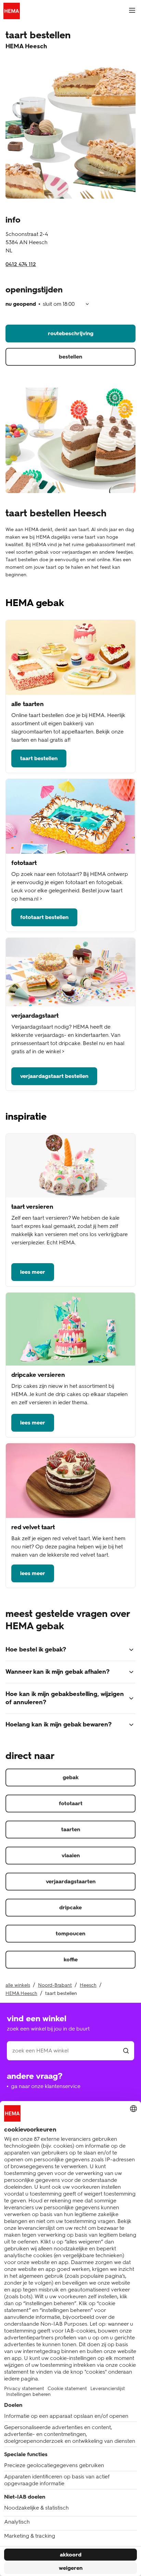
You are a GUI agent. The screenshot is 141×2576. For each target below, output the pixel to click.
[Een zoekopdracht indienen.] (126, 2051)
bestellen (70, 357)
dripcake (70, 1907)
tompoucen (70, 1933)
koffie (71, 1959)
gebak (71, 1777)
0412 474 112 (21, 264)
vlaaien (71, 1855)
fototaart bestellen (44, 917)
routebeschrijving (71, 333)
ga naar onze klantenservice (46, 2086)
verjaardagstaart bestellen (54, 1076)
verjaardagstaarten (71, 1881)
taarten (71, 1829)
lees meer (33, 1272)
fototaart (71, 1803)
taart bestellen (39, 758)
